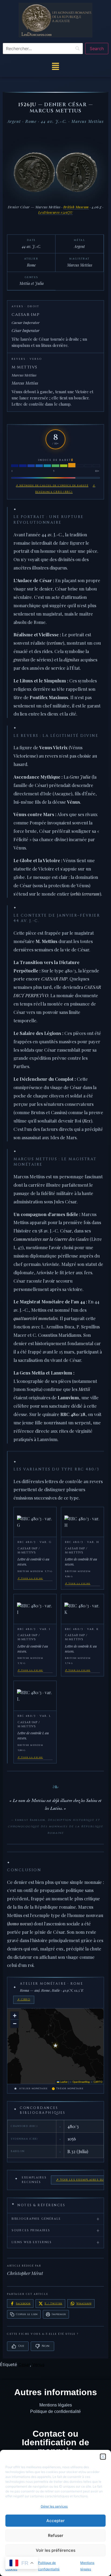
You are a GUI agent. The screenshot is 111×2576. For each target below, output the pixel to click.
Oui (21, 2346)
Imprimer (59, 2314)
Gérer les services (54, 2506)
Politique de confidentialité (55, 2411)
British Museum (76, 207)
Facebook (23, 2304)
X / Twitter (53, 2304)
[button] (103, 2457)
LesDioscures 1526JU (56, 212)
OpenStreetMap (81, 2082)
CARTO (98, 2082)
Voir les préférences (56, 2550)
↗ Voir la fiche (30, 1578)
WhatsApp (84, 2304)
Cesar (24, 2364)
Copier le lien (27, 2314)
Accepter (55, 2521)
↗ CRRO (24, 2000)
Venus (38, 2364)
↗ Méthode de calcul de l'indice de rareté (52, 485)
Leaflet (63, 2082)
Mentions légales (56, 2405)
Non (46, 2346)
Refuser (56, 2535)
